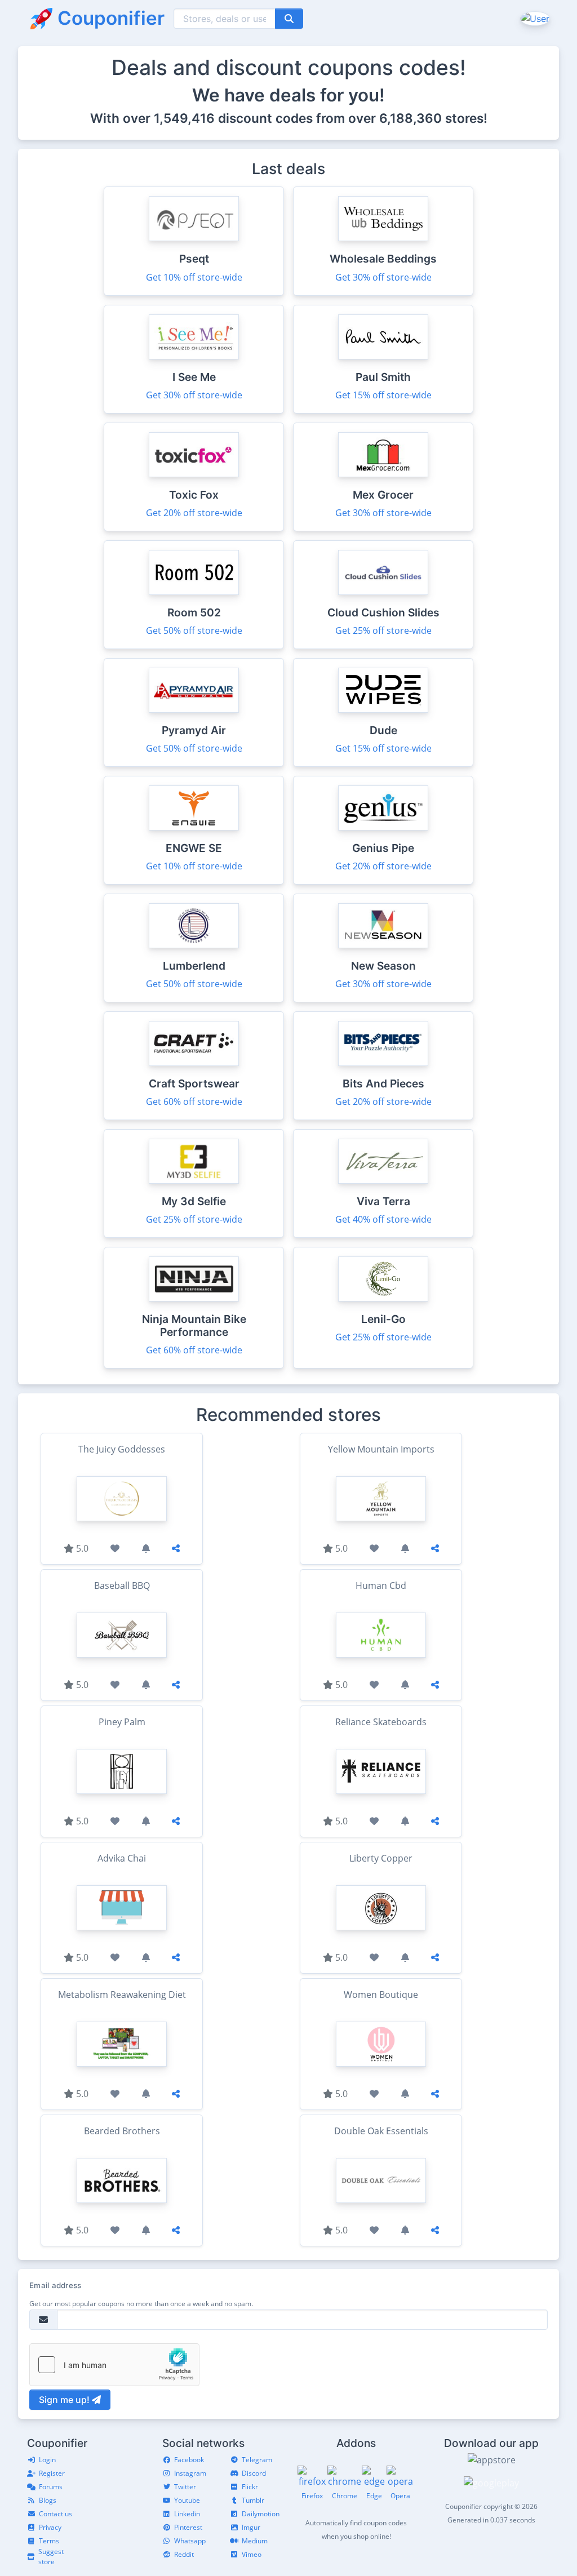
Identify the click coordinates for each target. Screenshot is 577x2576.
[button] (534, 18)
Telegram (257, 2460)
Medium (255, 2541)
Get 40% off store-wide (383, 1219)
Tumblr (253, 2500)
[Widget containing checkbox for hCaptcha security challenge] (114, 2365)
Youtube (187, 2500)
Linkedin (187, 2514)
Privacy (50, 2527)
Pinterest (188, 2527)
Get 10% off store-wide (194, 277)
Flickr (250, 2487)
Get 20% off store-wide (194, 513)
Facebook (189, 2460)
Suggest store (51, 2557)
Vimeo (252, 2554)
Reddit (184, 2554)
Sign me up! (65, 2400)
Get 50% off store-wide (194, 630)
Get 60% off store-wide (194, 1102)
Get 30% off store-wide (383, 277)
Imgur (251, 2527)
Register (52, 2473)
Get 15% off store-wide (383, 395)
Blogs (48, 2500)
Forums (51, 2487)
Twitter (185, 2487)
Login (47, 2460)
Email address (55, 2285)
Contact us (56, 2514)
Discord (254, 2473)
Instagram (190, 2473)
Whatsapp (190, 2541)
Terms (49, 2541)
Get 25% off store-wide (383, 630)
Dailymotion (261, 2514)
